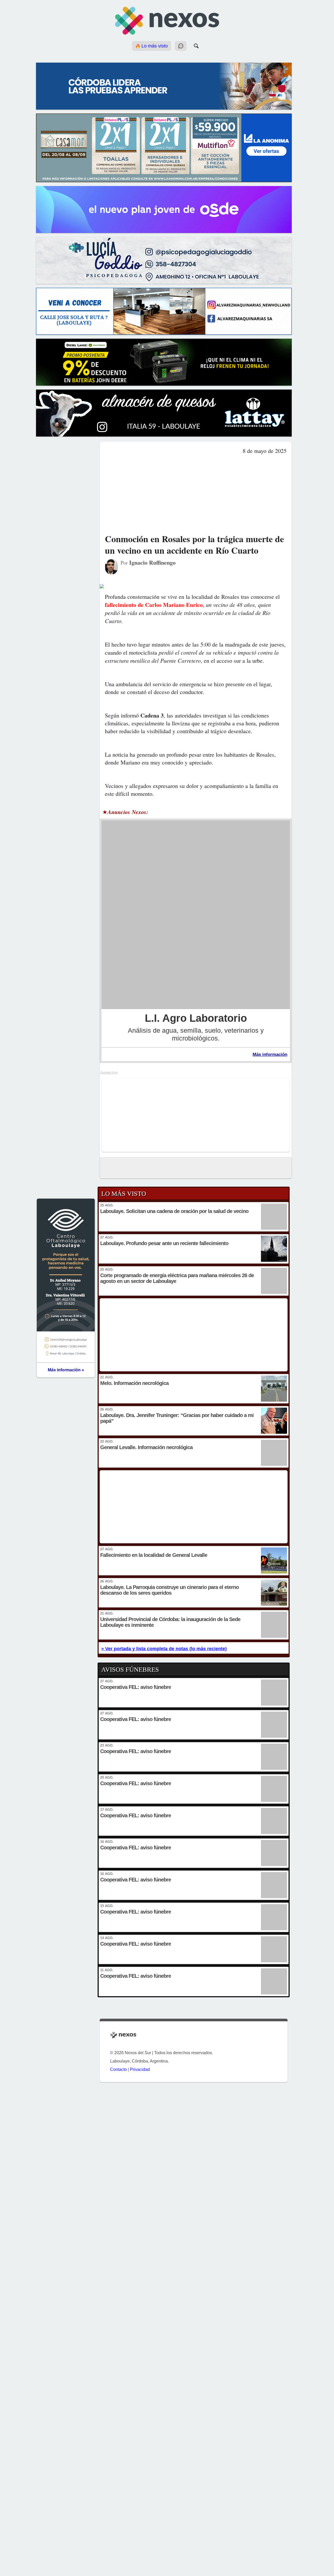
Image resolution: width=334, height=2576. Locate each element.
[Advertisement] (196, 494)
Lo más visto (154, 46)
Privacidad (140, 2069)
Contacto (118, 2069)
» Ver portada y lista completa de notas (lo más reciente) (164, 1649)
